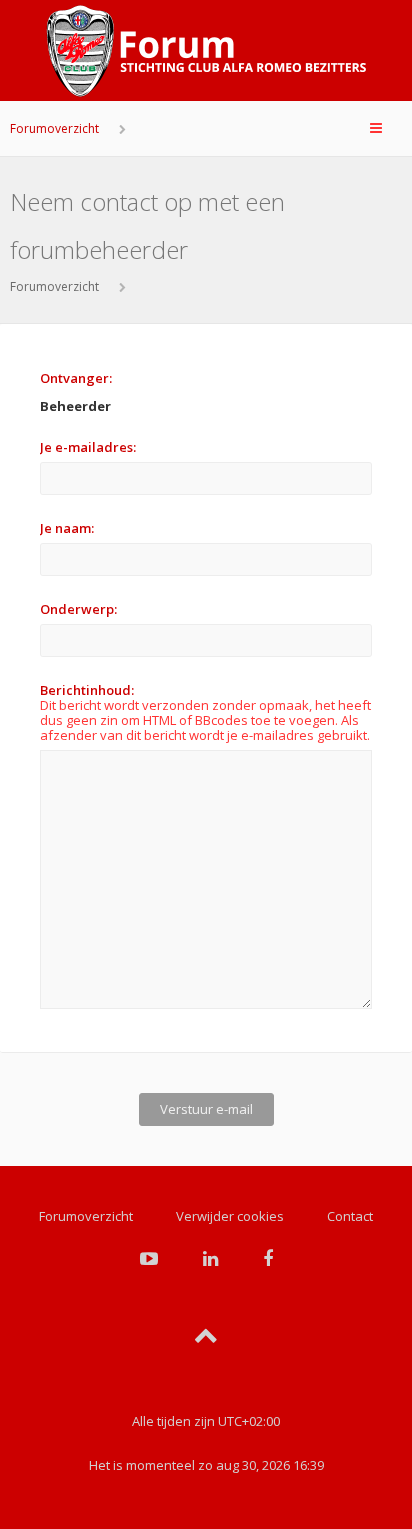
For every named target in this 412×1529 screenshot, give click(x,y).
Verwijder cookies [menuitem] (230, 1216)
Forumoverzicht (54, 128)
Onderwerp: (78, 609)
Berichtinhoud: (87, 690)
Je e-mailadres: (88, 447)
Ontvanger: (76, 378)
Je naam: (67, 528)
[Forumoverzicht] (206, 51)
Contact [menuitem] (350, 1216)
